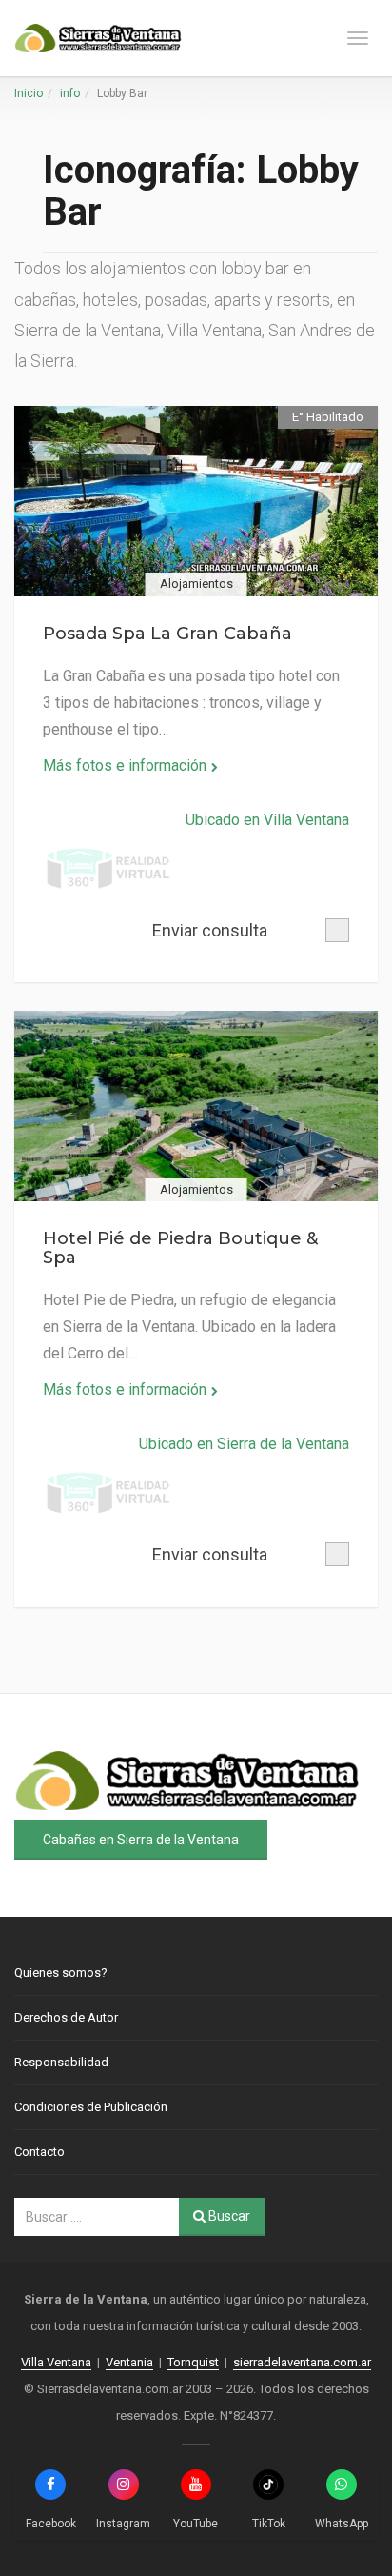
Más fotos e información (125, 765)
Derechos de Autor (66, 2017)
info (70, 93)
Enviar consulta (210, 930)
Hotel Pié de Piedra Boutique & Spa (180, 1248)
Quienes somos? (61, 1972)
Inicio (29, 93)
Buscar (228, 2216)
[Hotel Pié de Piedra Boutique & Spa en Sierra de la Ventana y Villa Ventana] (196, 1106)
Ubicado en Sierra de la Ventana (244, 1444)
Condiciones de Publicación (91, 2107)
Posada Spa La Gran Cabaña (167, 634)
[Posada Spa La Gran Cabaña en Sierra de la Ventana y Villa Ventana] (196, 501)
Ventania (129, 2362)
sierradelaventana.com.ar (302, 2362)
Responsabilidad (61, 2062)
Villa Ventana (56, 2362)
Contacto (39, 2152)
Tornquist (193, 2362)
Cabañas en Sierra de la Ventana (141, 1840)
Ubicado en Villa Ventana (267, 820)
